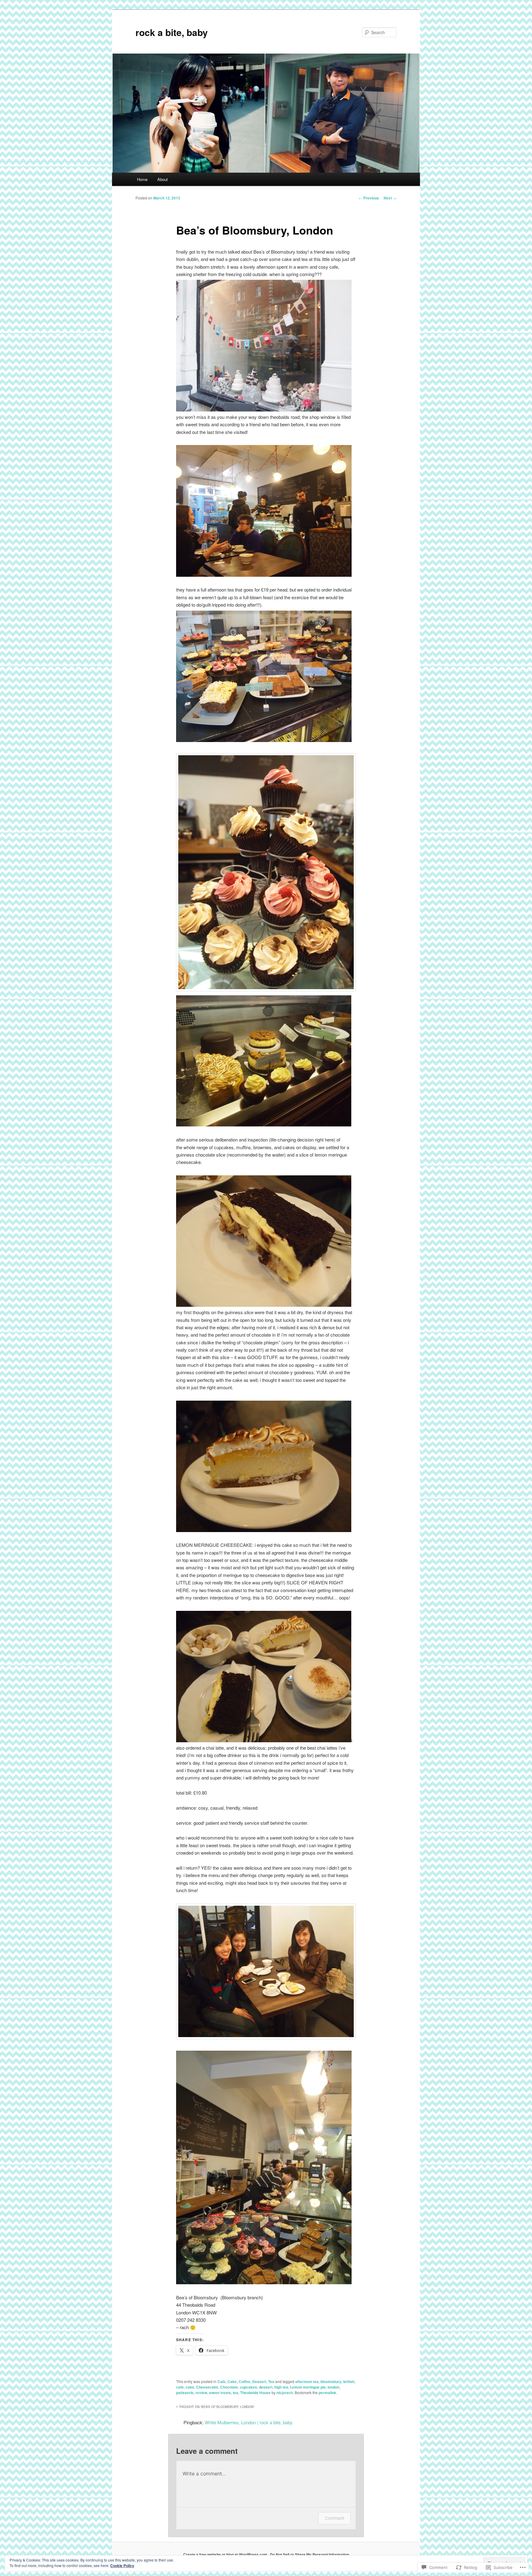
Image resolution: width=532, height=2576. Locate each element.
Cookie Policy (122, 2566)
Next (390, 198)
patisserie (185, 2393)
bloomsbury (331, 2381)
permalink (327, 2393)
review (201, 2393)
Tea (271, 2381)
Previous (369, 198)
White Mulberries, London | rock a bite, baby (249, 2422)
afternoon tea (307, 2381)
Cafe (222, 2381)
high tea (281, 2387)
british (349, 2381)
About (163, 179)
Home (142, 179)
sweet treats (220, 2393)
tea (236, 2393)
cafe (180, 2387)
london (333, 2387)
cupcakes (248, 2387)
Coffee (244, 2381)
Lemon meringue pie (308, 2387)
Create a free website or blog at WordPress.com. (226, 2554)
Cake (232, 2381)
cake (190, 2387)
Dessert (259, 2381)
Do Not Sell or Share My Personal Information (310, 2554)
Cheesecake (207, 2387)
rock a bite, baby (172, 32)
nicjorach (285, 2393)
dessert (266, 2387)
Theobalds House (255, 2393)
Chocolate (229, 2387)
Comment (335, 2518)
